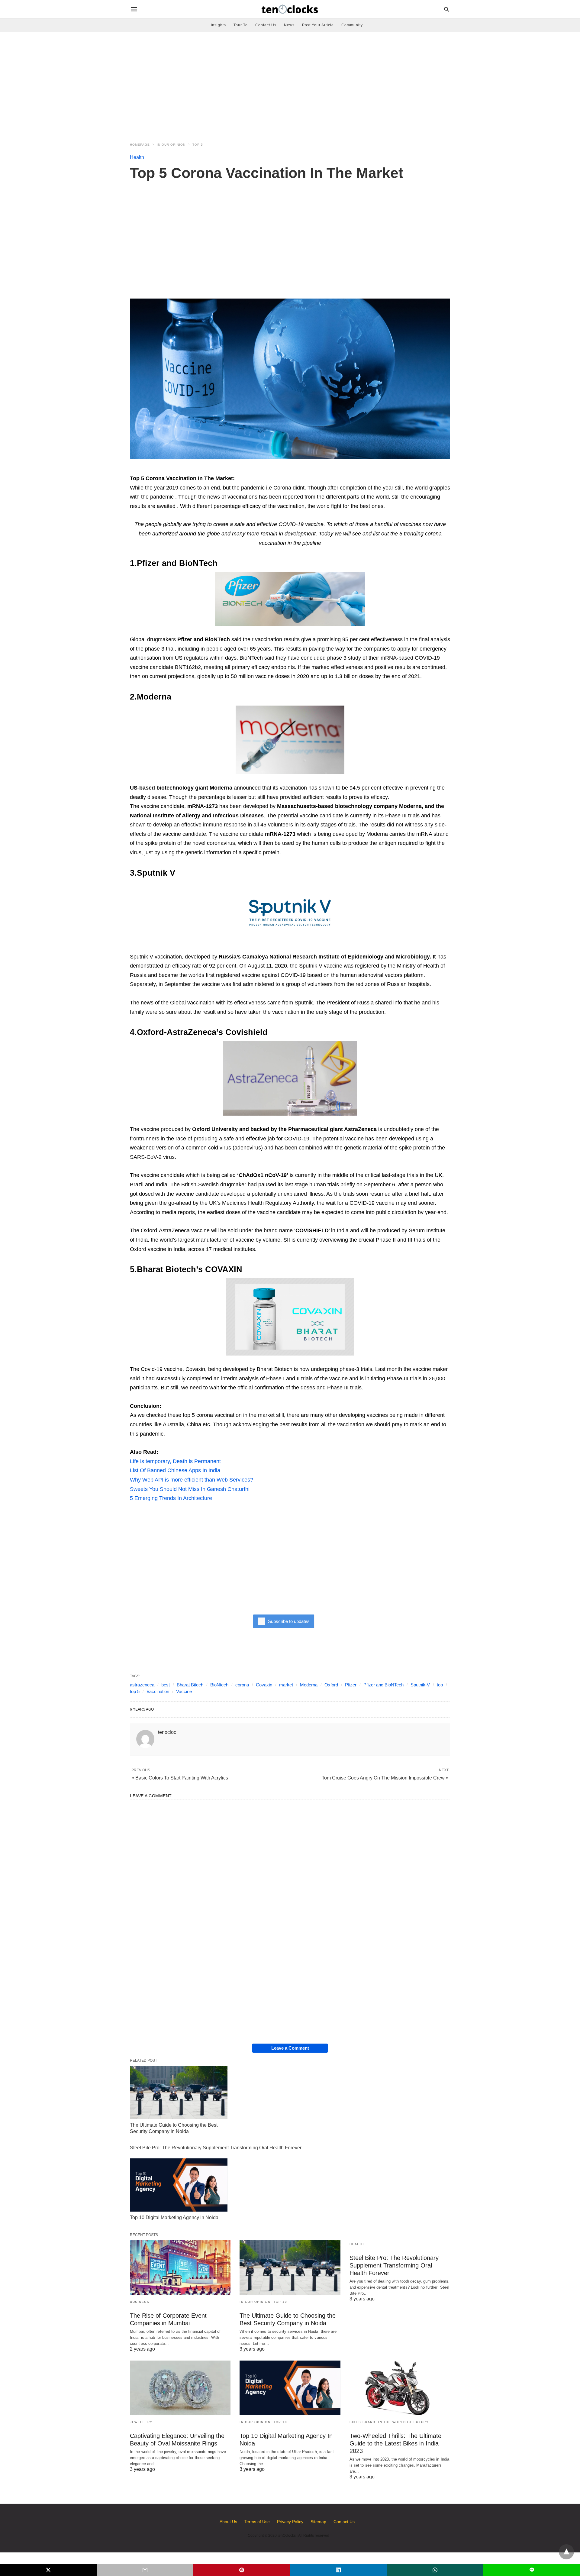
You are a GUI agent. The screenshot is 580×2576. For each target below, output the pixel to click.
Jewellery (141, 2422)
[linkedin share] (338, 2570)
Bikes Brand (362, 2422)
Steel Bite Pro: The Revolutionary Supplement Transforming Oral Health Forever (216, 2148)
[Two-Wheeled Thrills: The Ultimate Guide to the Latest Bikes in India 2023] (400, 2388)
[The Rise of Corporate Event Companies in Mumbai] (180, 2268)
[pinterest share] (242, 2570)
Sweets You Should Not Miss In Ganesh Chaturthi (190, 1489)
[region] (290, 83)
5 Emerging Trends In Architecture (171, 1498)
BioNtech (219, 1685)
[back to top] (566, 2552)
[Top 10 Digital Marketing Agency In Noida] (179, 2185)
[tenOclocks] (290, 9)
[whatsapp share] (435, 2570)
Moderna (309, 1685)
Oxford (331, 1685)
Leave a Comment (290, 2048)
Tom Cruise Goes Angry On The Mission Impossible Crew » (385, 1778)
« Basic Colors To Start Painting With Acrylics (180, 1778)
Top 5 (198, 145)
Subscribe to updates (289, 1621)
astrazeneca (142, 1685)
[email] (145, 2570)
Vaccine (184, 1691)
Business (140, 2302)
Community (352, 25)
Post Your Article (318, 25)
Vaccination (158, 1691)
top (440, 1685)
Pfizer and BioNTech (383, 1685)
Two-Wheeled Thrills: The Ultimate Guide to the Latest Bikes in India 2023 (395, 2443)
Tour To (241, 25)
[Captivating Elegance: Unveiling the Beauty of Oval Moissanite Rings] (180, 2388)
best (166, 1685)
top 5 (135, 1691)
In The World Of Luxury (403, 2422)
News (289, 25)
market (286, 1685)
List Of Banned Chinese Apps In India (175, 1470)
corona (242, 1685)
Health (137, 157)
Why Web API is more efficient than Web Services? (192, 1480)
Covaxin (264, 1685)
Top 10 (280, 2302)
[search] (447, 9)
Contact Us (266, 25)
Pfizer (351, 1685)
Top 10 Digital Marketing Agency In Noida (174, 2217)
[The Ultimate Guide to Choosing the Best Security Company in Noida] (179, 2093)
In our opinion (171, 145)
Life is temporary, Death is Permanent (175, 1461)
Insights (218, 25)
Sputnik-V (420, 1685)
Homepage (140, 145)
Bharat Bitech (190, 1685)
